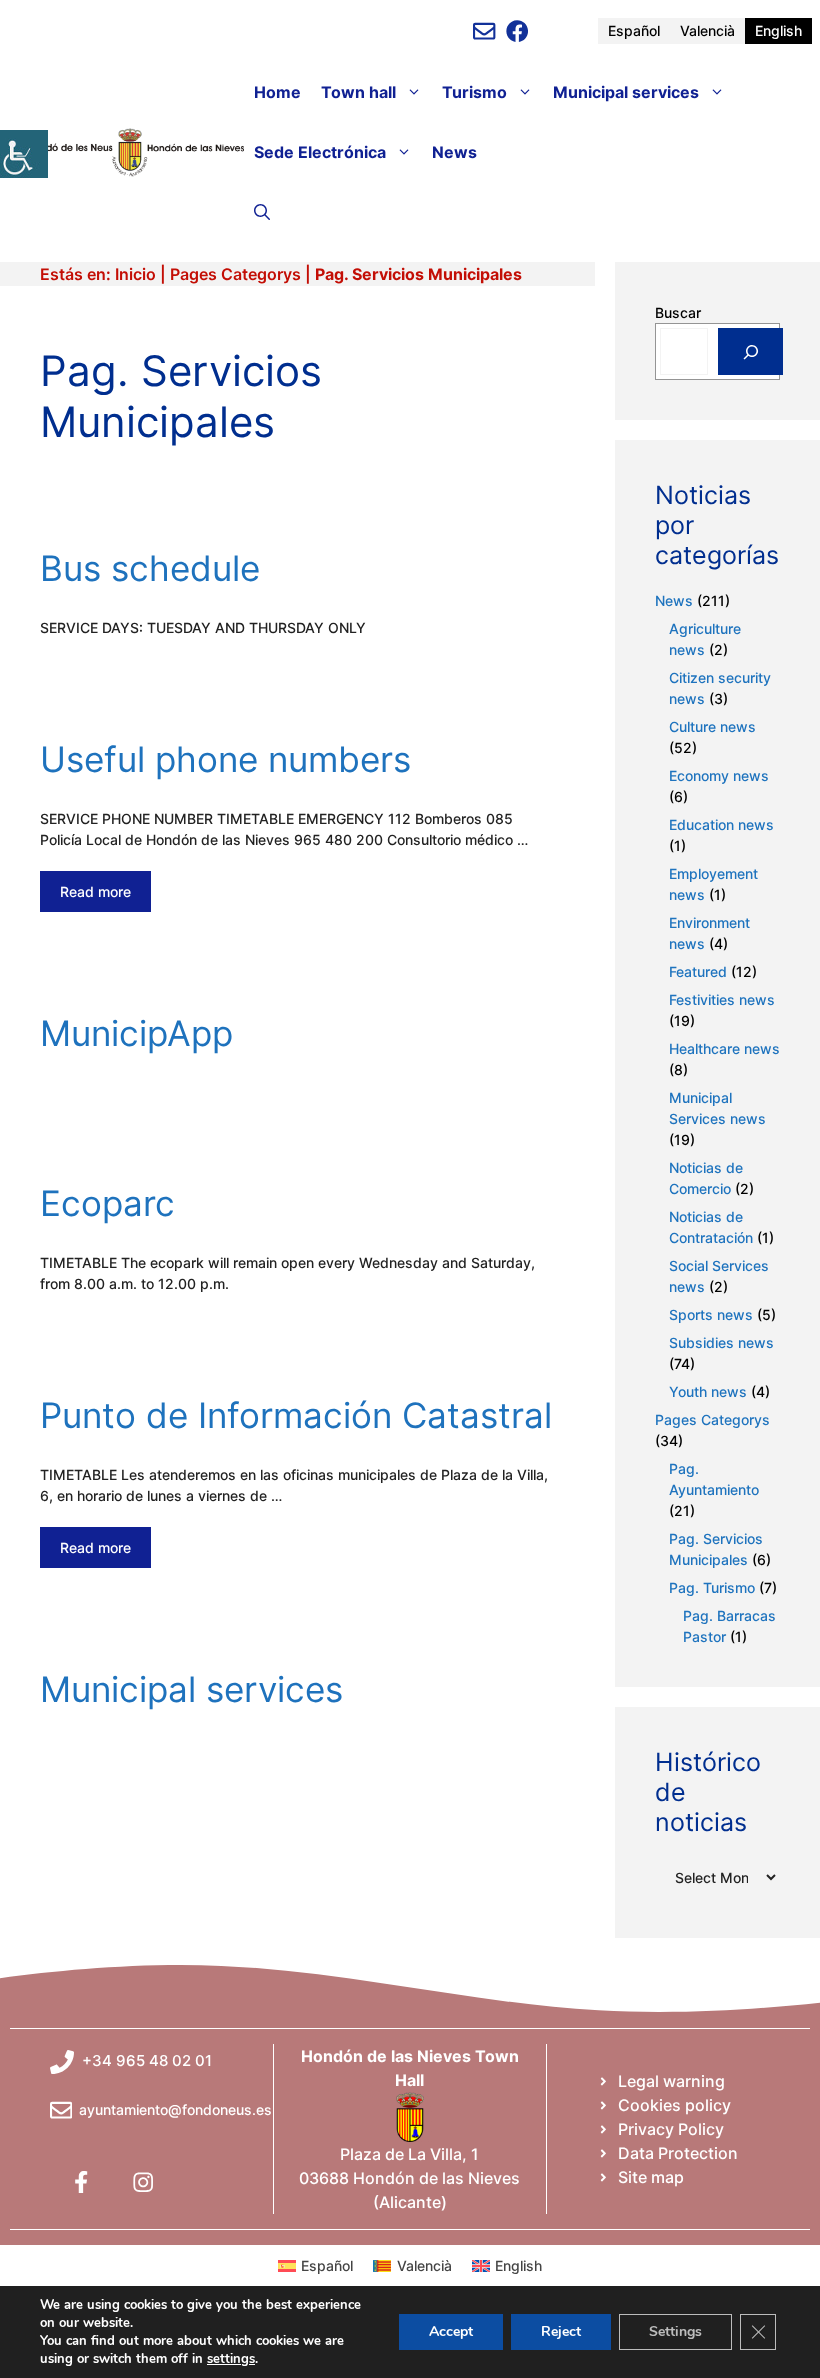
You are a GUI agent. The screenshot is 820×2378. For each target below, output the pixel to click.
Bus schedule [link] (150, 568)
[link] (24, 154)
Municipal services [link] (626, 92)
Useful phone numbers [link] (225, 759)
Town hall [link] (358, 92)
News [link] (454, 152)
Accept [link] (451, 2331)
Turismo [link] (474, 92)
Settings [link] (675, 2331)
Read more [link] (95, 891)
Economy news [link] (719, 775)
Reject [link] (561, 2331)
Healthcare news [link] (724, 1048)
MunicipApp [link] (136, 1033)
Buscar (678, 312)
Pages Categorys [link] (235, 274)
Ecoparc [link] (107, 1203)
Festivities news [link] (722, 999)
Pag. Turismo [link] (712, 1587)
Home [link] (277, 92)
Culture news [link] (712, 726)
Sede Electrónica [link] (320, 152)
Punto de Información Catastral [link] (296, 1415)
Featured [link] (698, 971)
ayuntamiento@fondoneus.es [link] (175, 2109)
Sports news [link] (711, 1314)
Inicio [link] (135, 274)
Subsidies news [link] (721, 1342)
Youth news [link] (708, 1391)
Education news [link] (721, 824)
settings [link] (231, 2359)
